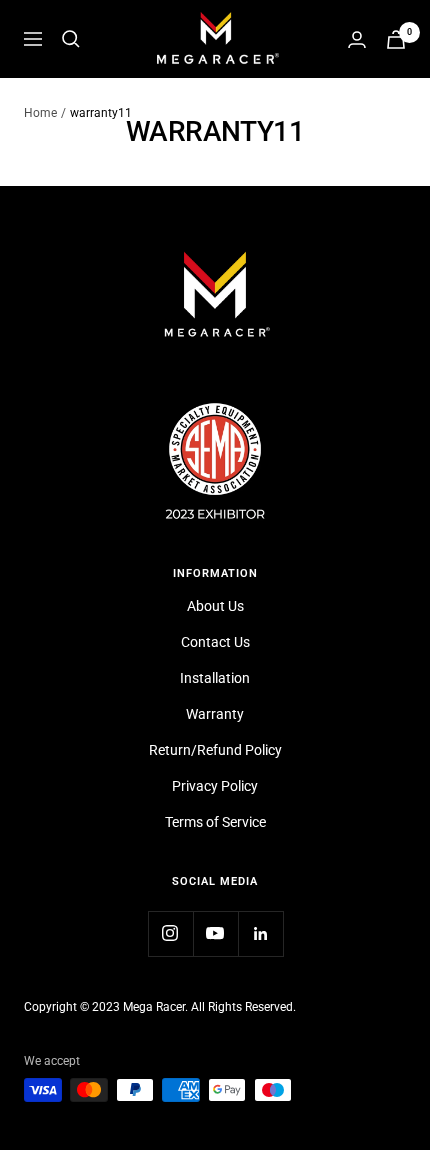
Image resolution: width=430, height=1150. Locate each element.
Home (40, 113)
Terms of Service (215, 822)
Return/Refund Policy (215, 750)
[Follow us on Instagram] (170, 933)
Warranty (215, 714)
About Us (215, 606)
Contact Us (215, 642)
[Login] (357, 39)
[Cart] (396, 39)
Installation (215, 678)
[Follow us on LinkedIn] (260, 933)
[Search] (71, 39)
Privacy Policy (215, 786)
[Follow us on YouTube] (215, 933)
